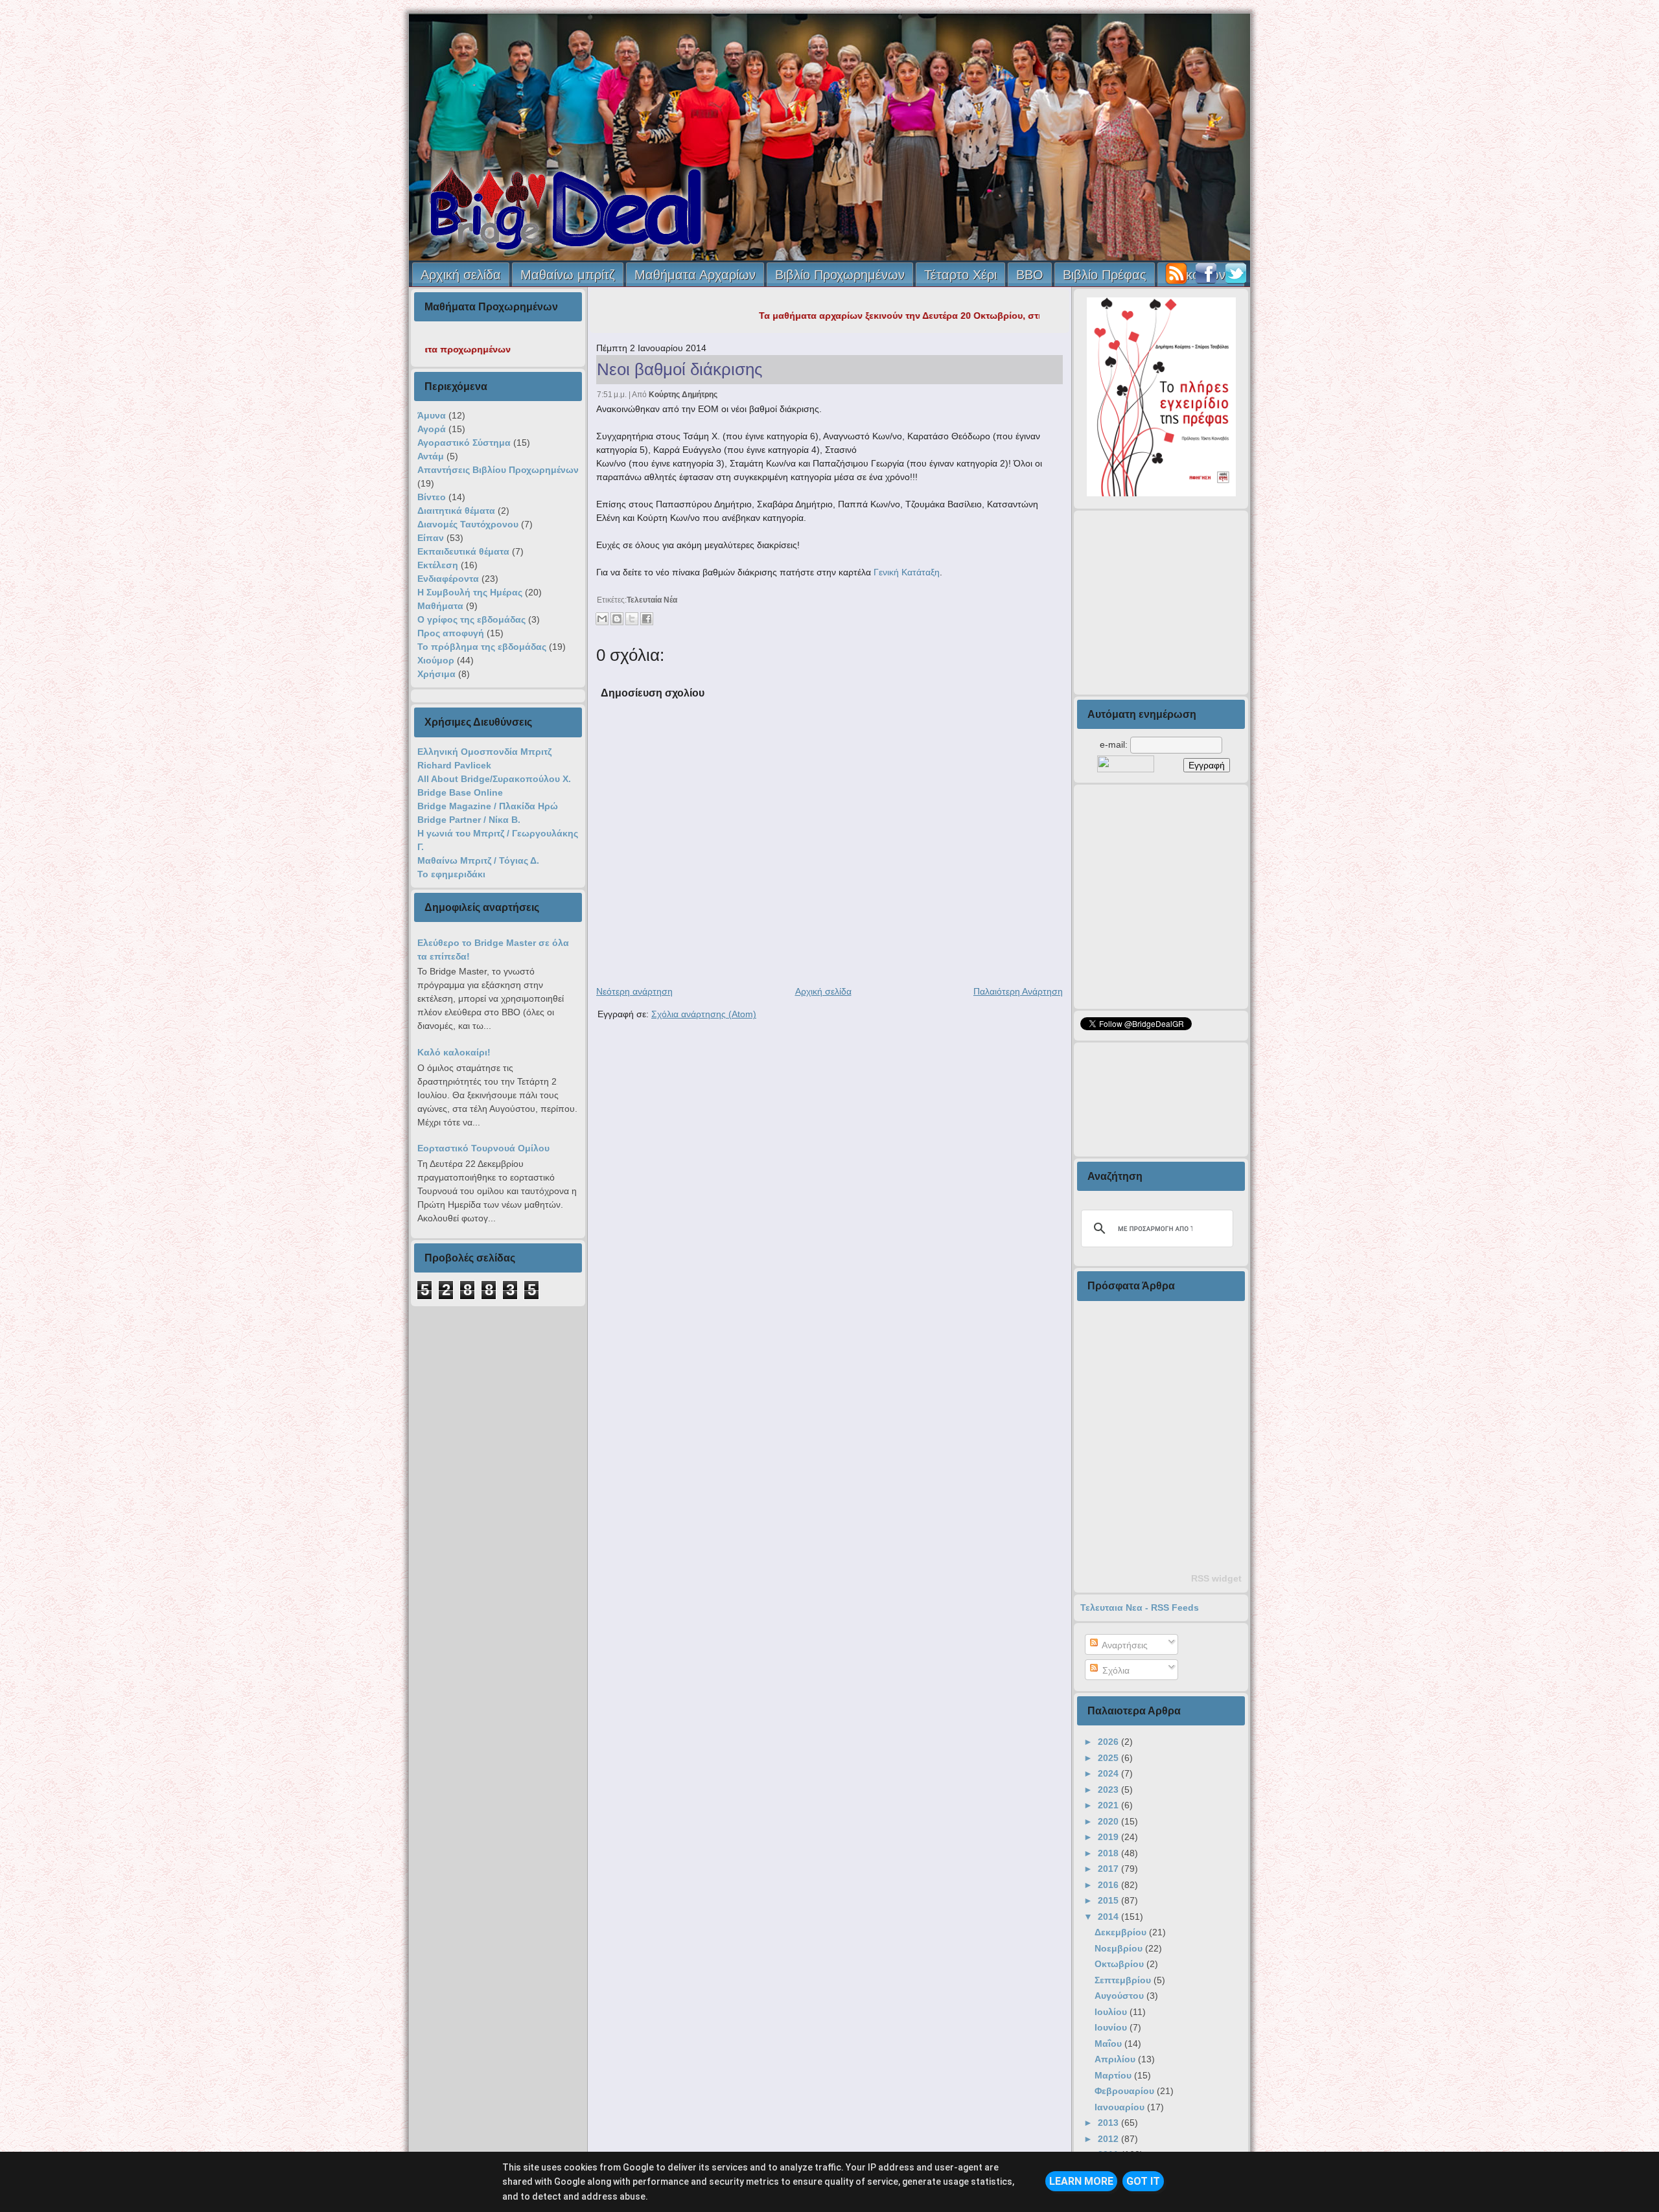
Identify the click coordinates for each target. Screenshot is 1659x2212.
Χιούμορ (436, 660)
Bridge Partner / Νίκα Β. (469, 820)
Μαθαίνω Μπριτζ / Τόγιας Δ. (478, 860)
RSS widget (1216, 1578)
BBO (1030, 275)
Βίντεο (432, 497)
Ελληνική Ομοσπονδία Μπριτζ (484, 752)
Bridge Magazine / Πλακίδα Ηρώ (488, 806)
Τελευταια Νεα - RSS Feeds (1140, 1607)
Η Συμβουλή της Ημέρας (470, 592)
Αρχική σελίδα (461, 275)
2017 (1109, 1869)
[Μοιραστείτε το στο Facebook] (647, 619)
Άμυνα (432, 415)
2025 (1109, 1758)
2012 (1109, 2139)
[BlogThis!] (617, 619)
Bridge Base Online (460, 792)
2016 (1109, 1885)
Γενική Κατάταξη (905, 572)
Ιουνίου (1112, 2027)
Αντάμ (431, 456)
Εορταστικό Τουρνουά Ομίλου (483, 1148)
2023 (1109, 1790)
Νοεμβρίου (1120, 1948)
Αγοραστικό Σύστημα (464, 443)
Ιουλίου (1112, 2012)
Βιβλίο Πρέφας (1105, 275)
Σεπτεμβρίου (1124, 1980)
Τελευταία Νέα (652, 600)
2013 (1109, 2123)
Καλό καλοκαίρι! (454, 1052)
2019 (1109, 1837)
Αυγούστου (1120, 1996)
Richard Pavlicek (454, 765)
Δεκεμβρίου (1122, 1932)
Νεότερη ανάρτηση (634, 991)
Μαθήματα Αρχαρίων (695, 275)
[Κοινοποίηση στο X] (632, 619)
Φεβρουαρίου (1126, 2091)
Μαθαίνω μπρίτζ (568, 275)
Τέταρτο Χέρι (960, 275)
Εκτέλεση (438, 565)
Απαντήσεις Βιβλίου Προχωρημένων (498, 470)
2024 (1109, 1773)
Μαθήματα (440, 606)
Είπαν (431, 538)
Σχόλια (1115, 1670)
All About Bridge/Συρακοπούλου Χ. (494, 779)
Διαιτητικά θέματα (456, 511)
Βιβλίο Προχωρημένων (840, 275)
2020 (1109, 1821)
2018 (1109, 1853)
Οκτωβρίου (1120, 1964)
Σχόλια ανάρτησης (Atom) (704, 1014)
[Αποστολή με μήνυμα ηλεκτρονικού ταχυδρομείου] (602, 619)
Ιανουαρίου (1121, 2107)
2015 (1109, 1900)
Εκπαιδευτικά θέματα (463, 551)
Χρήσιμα (436, 674)
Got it (1143, 2181)
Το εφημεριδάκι (451, 874)
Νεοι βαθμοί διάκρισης (680, 369)
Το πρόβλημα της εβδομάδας (482, 647)
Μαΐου (1109, 2044)
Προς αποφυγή (451, 633)
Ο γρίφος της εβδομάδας (471, 619)
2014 (1109, 1917)
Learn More (1081, 2181)
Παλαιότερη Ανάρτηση (1018, 991)
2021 (1109, 1805)
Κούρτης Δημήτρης (683, 395)
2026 (1109, 1742)
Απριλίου (1116, 2059)
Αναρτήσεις (1124, 1645)
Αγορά (432, 429)
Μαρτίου (1114, 2075)
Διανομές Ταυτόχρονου (468, 524)
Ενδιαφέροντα (448, 579)
